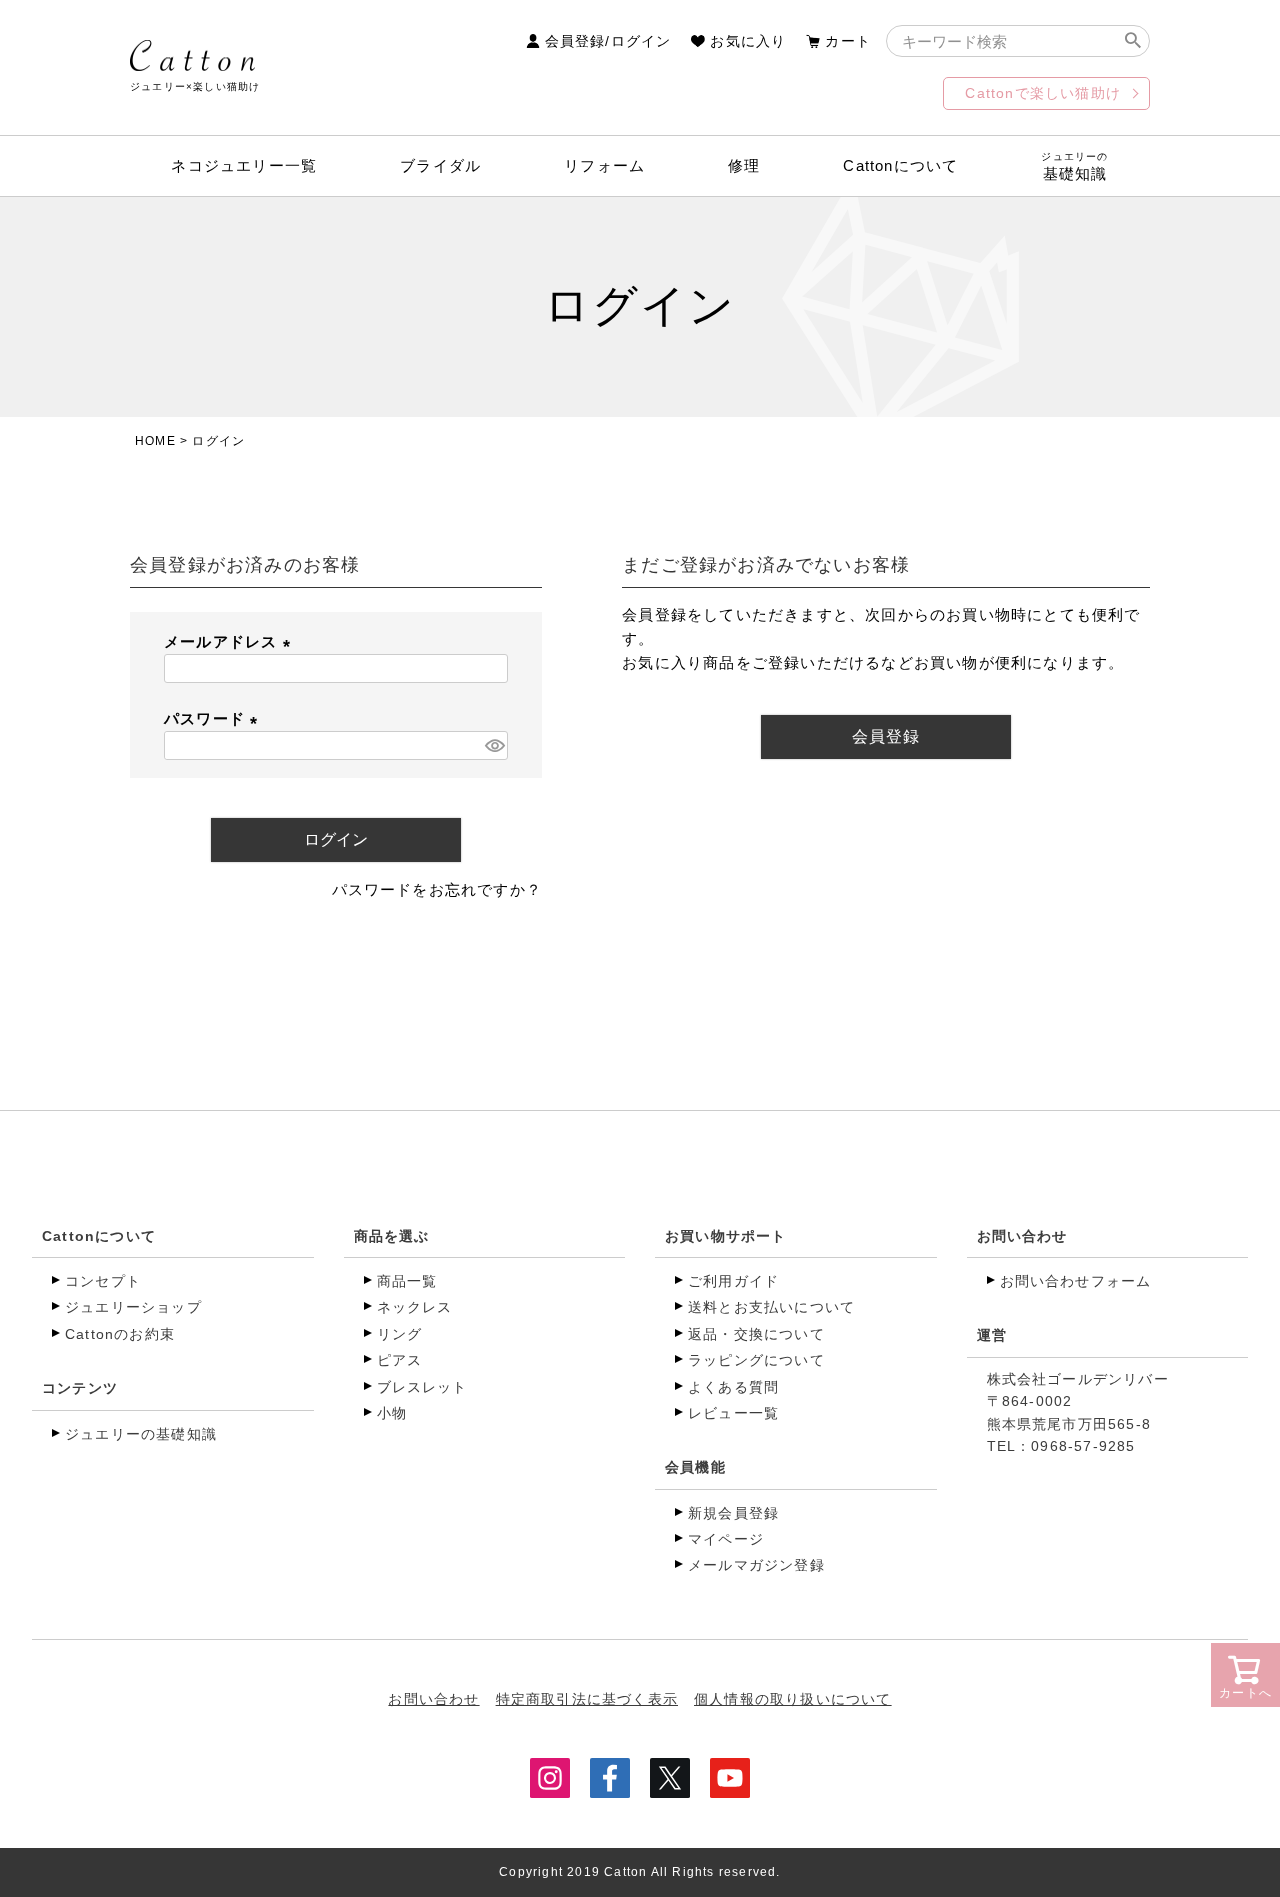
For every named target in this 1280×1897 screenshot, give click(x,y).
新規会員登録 (733, 1513)
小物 (392, 1413)
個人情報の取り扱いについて (793, 1699)
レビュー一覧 (733, 1413)
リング (400, 1334)
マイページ (726, 1539)
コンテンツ (80, 1388)
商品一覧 (407, 1281)
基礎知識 (1074, 166)
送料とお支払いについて (771, 1307)
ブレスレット (422, 1387)
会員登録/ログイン (608, 41)
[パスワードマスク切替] (494, 745)
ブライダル (440, 165)
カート (848, 41)
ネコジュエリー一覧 (244, 165)
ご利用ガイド (733, 1281)
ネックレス (415, 1307)
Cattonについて (900, 165)
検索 (1132, 41)
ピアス (400, 1360)
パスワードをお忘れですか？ (437, 889)
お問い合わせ (1022, 1236)
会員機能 (695, 1467)
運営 (992, 1335)
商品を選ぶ (392, 1236)
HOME (155, 441)
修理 (744, 165)
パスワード (214, 718)
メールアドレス (231, 641)
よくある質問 (733, 1387)
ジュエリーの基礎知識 (141, 1434)
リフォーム (604, 165)
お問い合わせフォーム (1076, 1281)
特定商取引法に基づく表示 (587, 1699)
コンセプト (103, 1281)
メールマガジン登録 (756, 1565)
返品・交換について (756, 1334)
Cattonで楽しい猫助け (1043, 93)
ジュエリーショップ (133, 1307)
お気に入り (748, 41)
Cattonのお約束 (120, 1334)
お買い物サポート (726, 1236)
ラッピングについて (756, 1360)
